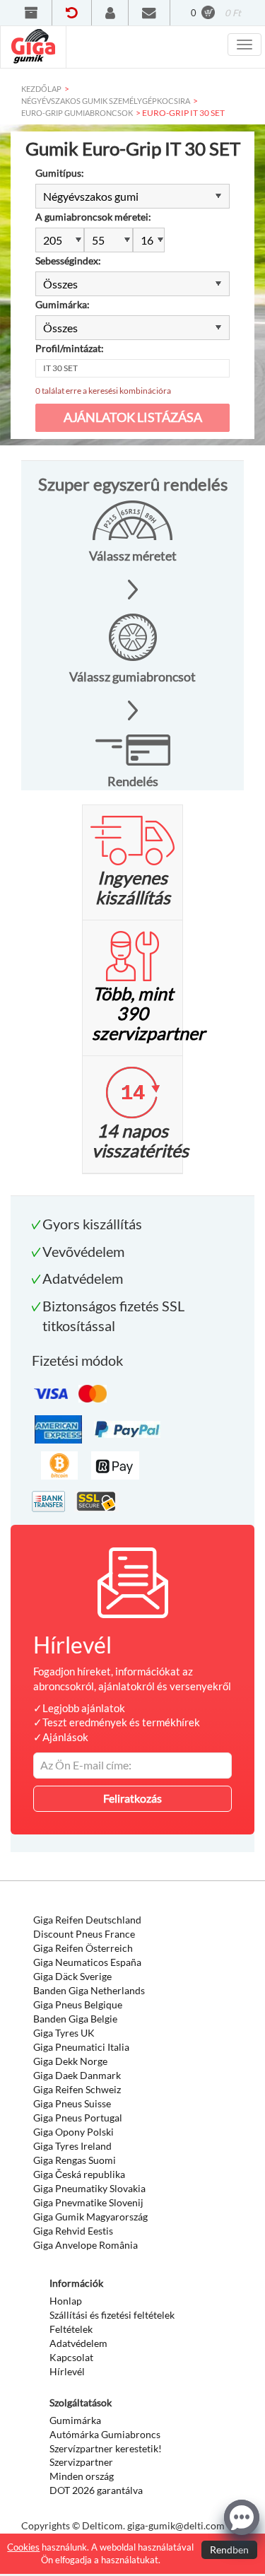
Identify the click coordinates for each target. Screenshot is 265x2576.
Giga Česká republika (79, 2174)
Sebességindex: (68, 260)
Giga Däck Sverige (72, 1976)
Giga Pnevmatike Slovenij (88, 2202)
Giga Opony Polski (73, 2132)
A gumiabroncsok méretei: (93, 217)
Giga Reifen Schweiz (77, 2089)
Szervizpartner (81, 2462)
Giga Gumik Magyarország (90, 2217)
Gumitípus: (60, 173)
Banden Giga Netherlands (89, 1990)
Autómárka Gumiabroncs (105, 2434)
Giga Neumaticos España (87, 1962)
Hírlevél (67, 2371)
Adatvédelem (78, 2343)
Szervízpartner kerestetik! (106, 2448)
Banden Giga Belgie (75, 2019)
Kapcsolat (71, 2357)
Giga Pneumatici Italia (81, 2047)
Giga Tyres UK (64, 2033)
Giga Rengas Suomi (75, 2160)
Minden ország (82, 2476)
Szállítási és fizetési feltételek (112, 2315)
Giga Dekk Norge (70, 2061)
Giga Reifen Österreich (83, 1948)
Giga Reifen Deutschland (87, 1920)
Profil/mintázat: (70, 348)
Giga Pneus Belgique (78, 2004)
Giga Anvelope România (86, 2245)
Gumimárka (75, 2420)
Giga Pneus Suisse (72, 2103)
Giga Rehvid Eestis (73, 2231)
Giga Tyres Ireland (72, 2146)
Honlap (66, 2301)
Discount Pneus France (84, 1934)
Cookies (23, 2547)
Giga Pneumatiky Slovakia (89, 2188)
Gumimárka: (63, 304)
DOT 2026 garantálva (96, 2490)
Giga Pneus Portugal (78, 2118)
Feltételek (71, 2329)
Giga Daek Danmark (77, 2075)
